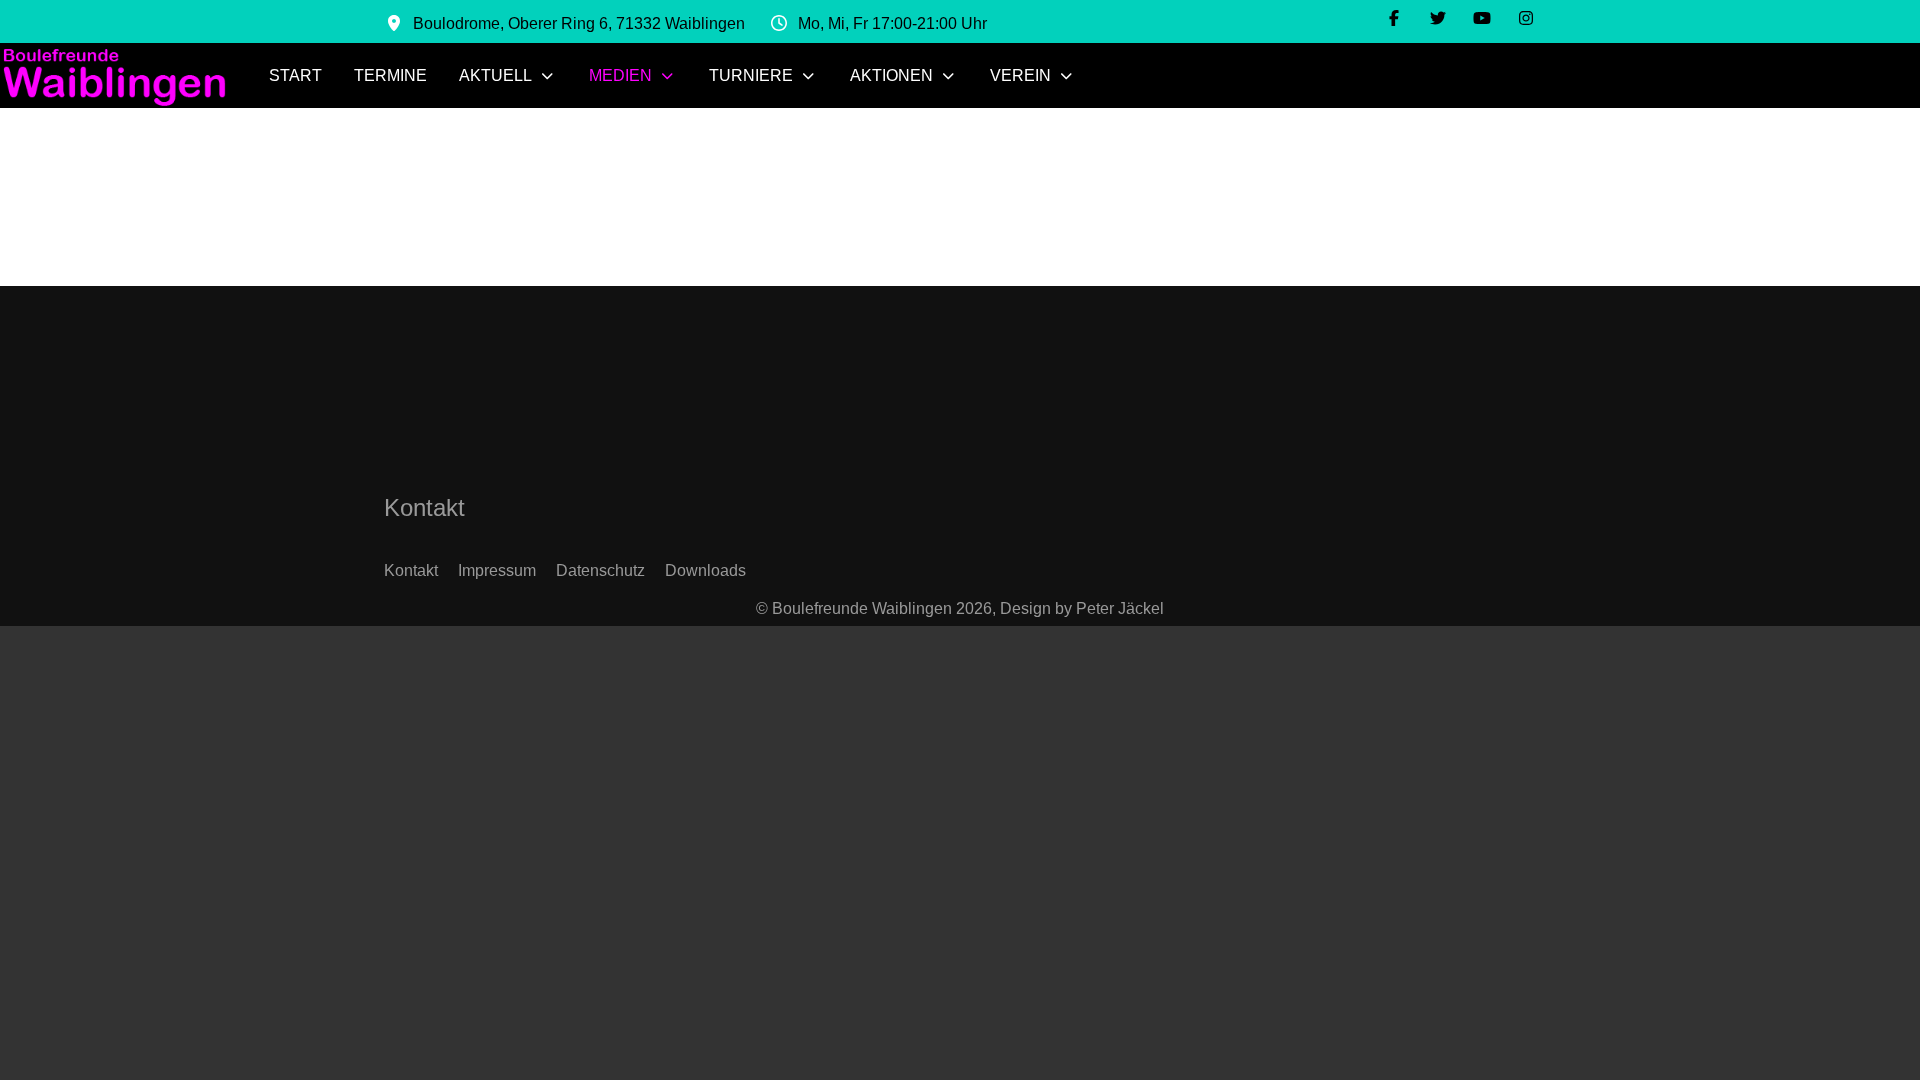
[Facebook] (1394, 18)
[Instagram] (1526, 18)
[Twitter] (1438, 18)
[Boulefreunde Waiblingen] (114, 75)
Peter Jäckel (1120, 608)
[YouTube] (1482, 18)
